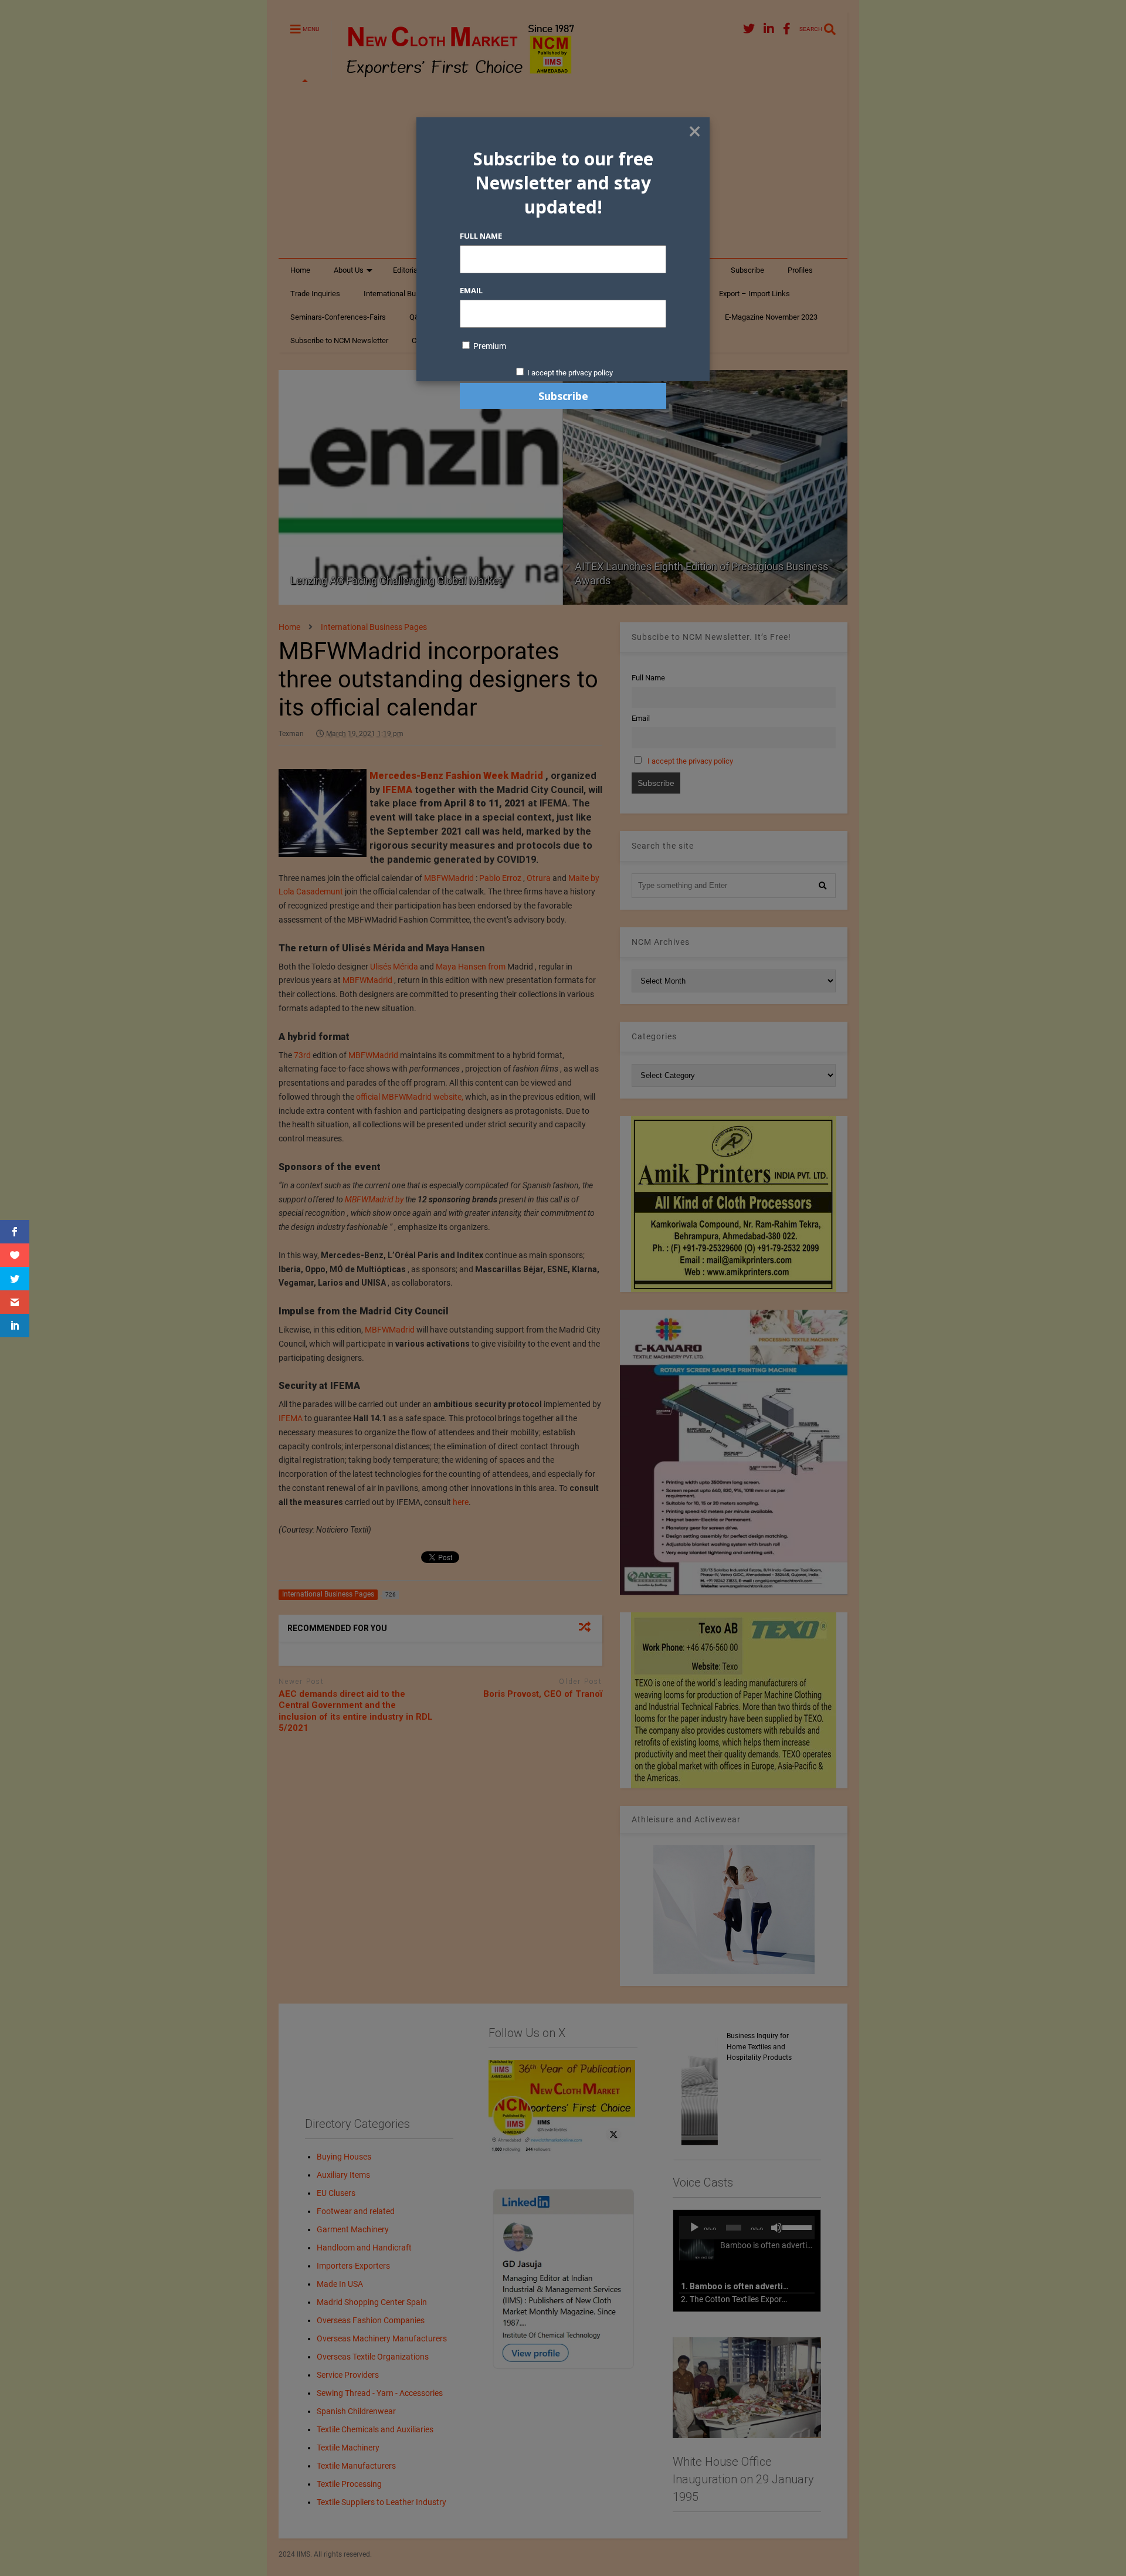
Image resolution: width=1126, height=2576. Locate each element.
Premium (489, 346)
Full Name (481, 236)
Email (471, 290)
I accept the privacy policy (570, 373)
